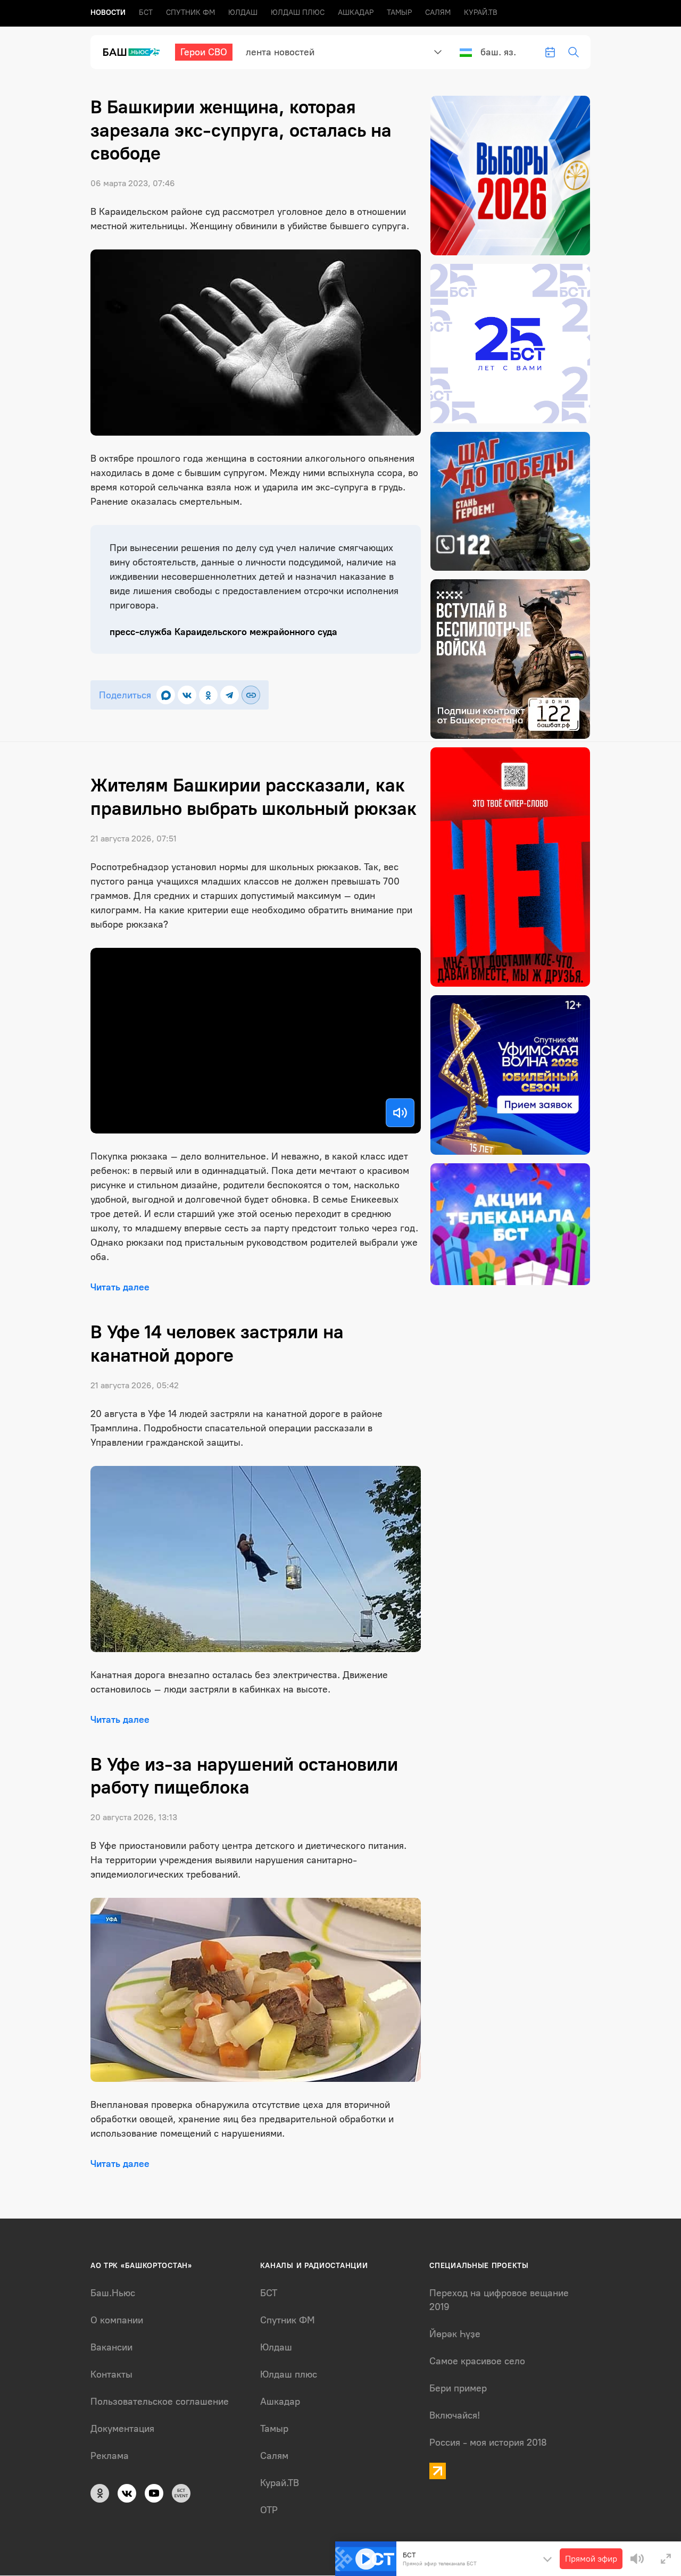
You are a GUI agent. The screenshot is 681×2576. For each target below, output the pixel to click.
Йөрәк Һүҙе (455, 2334)
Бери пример (458, 2388)
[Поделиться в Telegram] (230, 695)
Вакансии (111, 2347)
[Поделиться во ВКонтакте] (187, 695)
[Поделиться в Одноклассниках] (208, 695)
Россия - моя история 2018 (488, 2442)
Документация (122, 2429)
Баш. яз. (498, 52)
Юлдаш (243, 12)
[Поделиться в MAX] (166, 695)
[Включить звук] (400, 1113)
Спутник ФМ (190, 12)
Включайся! (455, 2415)
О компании (117, 2320)
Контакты (111, 2374)
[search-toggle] (574, 52)
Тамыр (399, 12)
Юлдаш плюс (298, 12)
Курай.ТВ (481, 12)
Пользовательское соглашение (160, 2402)
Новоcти (108, 12)
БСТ (146, 12)
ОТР (269, 2510)
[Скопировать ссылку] (251, 695)
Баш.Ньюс (113, 2293)
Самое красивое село (477, 2361)
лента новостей (280, 52)
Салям (438, 12)
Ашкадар (356, 12)
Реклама (110, 2456)
